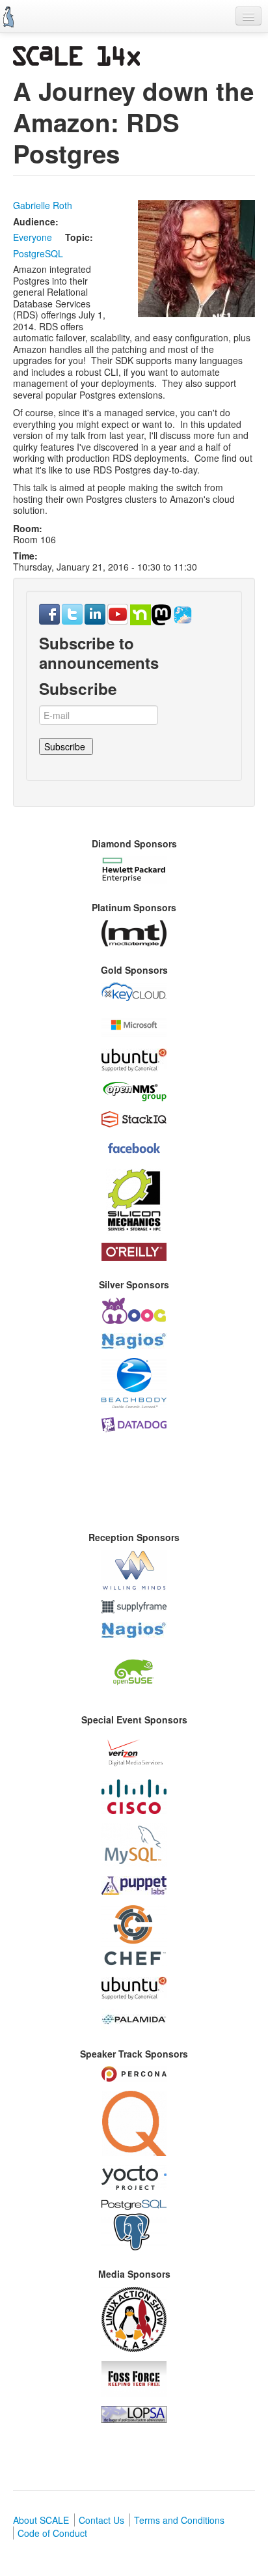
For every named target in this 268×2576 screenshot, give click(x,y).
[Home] (8, 17)
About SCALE (41, 2520)
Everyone (33, 237)
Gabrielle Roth (43, 205)
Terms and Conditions (179, 2520)
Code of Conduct (52, 2533)
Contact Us (101, 2520)
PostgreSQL (38, 253)
